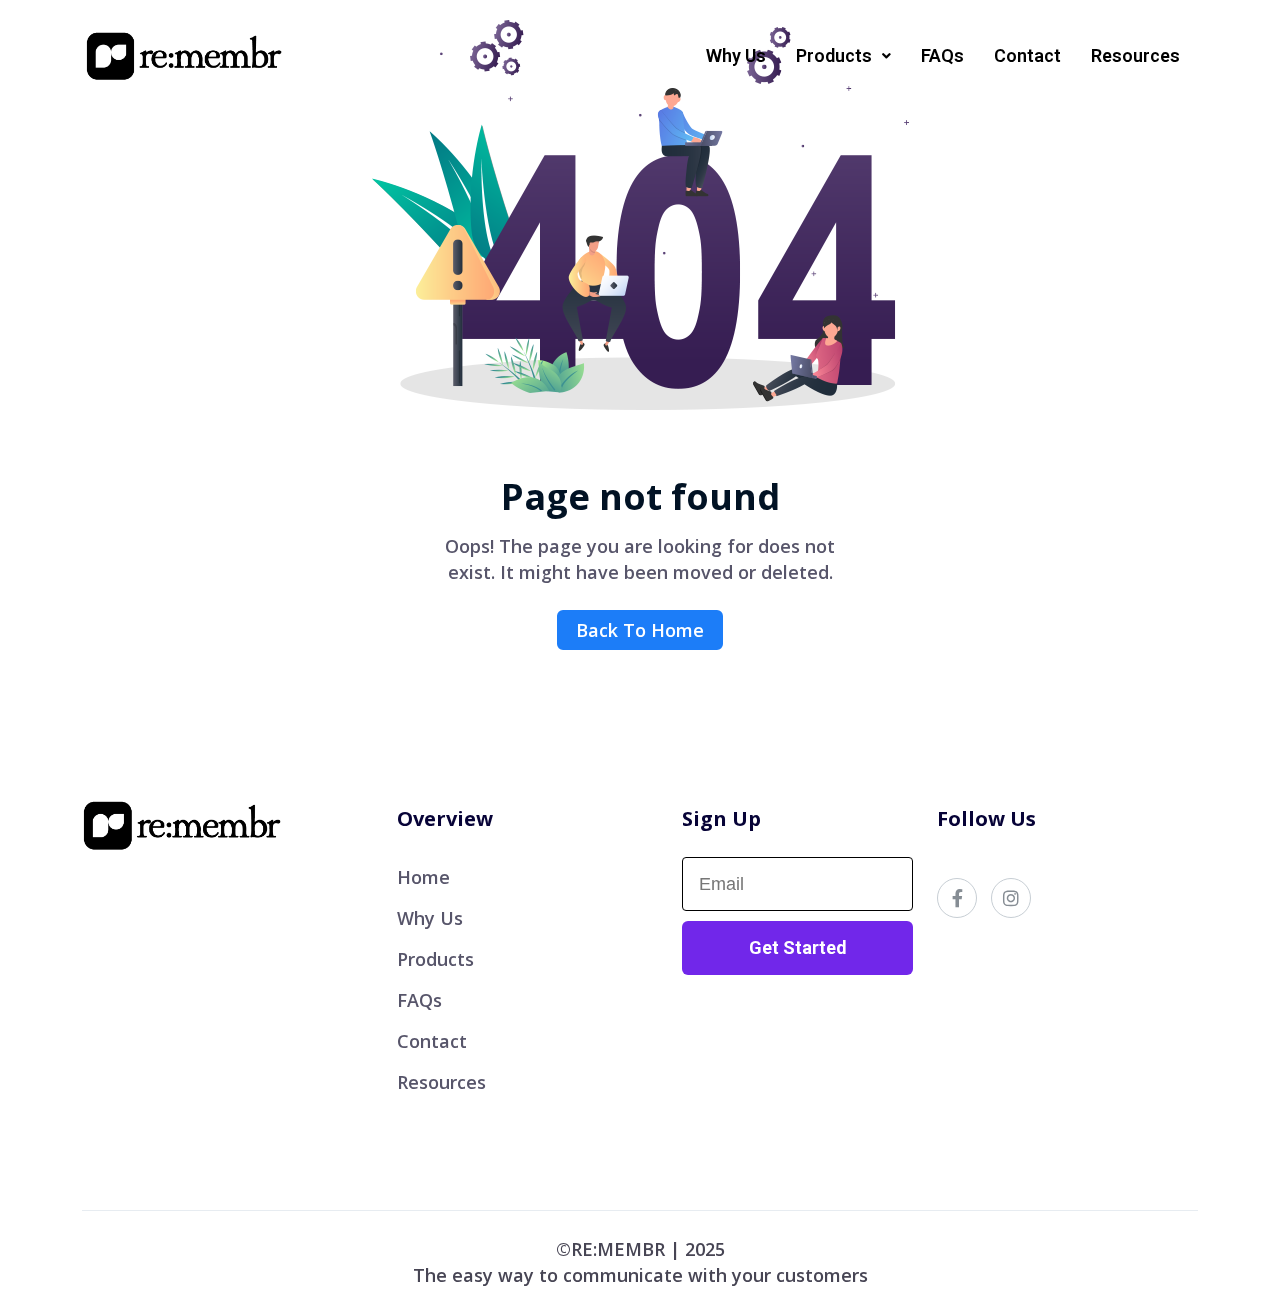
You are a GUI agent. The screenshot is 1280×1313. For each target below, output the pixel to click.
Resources (1135, 55)
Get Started (798, 947)
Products (435, 959)
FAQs (942, 55)
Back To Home (640, 630)
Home (423, 877)
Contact (1027, 55)
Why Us (736, 55)
